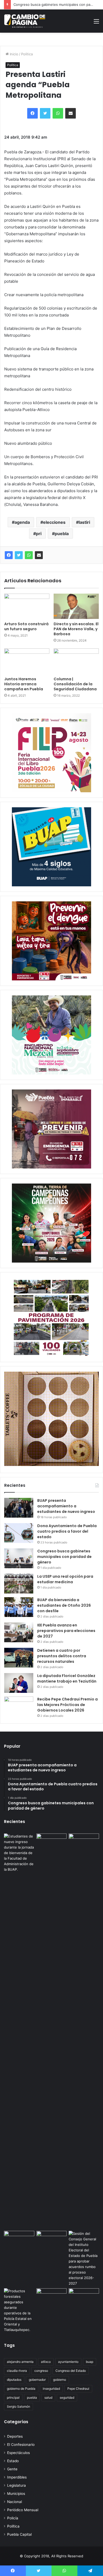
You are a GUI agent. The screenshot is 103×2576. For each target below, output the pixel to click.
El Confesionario (21, 2445)
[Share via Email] (39, 555)
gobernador (37, 2380)
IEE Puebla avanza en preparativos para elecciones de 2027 (66, 1631)
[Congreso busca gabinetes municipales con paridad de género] (19, 1558)
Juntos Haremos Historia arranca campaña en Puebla (24, 684)
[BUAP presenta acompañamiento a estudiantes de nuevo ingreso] (19, 1508)
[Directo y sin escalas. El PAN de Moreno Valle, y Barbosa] (76, 606)
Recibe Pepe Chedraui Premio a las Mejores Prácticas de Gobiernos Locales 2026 (67, 1705)
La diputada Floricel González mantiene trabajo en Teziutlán (67, 1678)
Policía (13, 2518)
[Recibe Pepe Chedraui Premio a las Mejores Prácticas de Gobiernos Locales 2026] (19, 1706)
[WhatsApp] (29, 555)
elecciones (54, 522)
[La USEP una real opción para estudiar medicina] (19, 1584)
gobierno (60, 2380)
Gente (12, 2469)
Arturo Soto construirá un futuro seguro (26, 626)
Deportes (15, 2436)
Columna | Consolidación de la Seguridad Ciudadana (75, 684)
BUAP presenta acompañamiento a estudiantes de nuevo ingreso (66, 1506)
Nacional (15, 2502)
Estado (13, 2461)
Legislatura (17, 2485)
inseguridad (51, 2389)
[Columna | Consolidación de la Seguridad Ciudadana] (76, 661)
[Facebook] (9, 555)
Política (27, 54)
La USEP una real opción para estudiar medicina (65, 1579)
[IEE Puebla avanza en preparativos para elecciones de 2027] (19, 1632)
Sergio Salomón (18, 2406)
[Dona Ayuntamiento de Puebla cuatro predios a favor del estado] (19, 1533)
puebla (62, 534)
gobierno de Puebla (21, 2389)
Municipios (16, 2494)
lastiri (84, 522)
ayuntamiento (68, 2362)
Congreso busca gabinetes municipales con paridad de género (64, 1557)
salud (48, 2397)
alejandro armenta (20, 2362)
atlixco (46, 2362)
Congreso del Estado (71, 2371)
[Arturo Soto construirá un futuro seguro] (27, 606)
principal (13, 2397)
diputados (14, 2380)
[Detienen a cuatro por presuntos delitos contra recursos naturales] (19, 1658)
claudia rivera (17, 2371)
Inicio (13, 54)
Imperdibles (17, 2477)
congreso (41, 2371)
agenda (22, 522)
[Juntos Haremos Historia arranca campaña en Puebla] (27, 661)
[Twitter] (19, 555)
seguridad (67, 2397)
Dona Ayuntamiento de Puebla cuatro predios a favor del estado (67, 1531)
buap (90, 2362)
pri (39, 534)
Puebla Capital (19, 2534)
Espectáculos (18, 2453)
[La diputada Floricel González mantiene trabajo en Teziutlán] (19, 1683)
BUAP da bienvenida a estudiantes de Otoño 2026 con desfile (64, 1605)
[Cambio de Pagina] (25, 21)
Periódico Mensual (23, 2510)
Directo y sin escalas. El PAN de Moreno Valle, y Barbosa (76, 629)
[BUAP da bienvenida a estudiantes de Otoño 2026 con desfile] (19, 1607)
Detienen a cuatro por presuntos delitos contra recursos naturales (62, 1656)
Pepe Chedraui (78, 2389)
